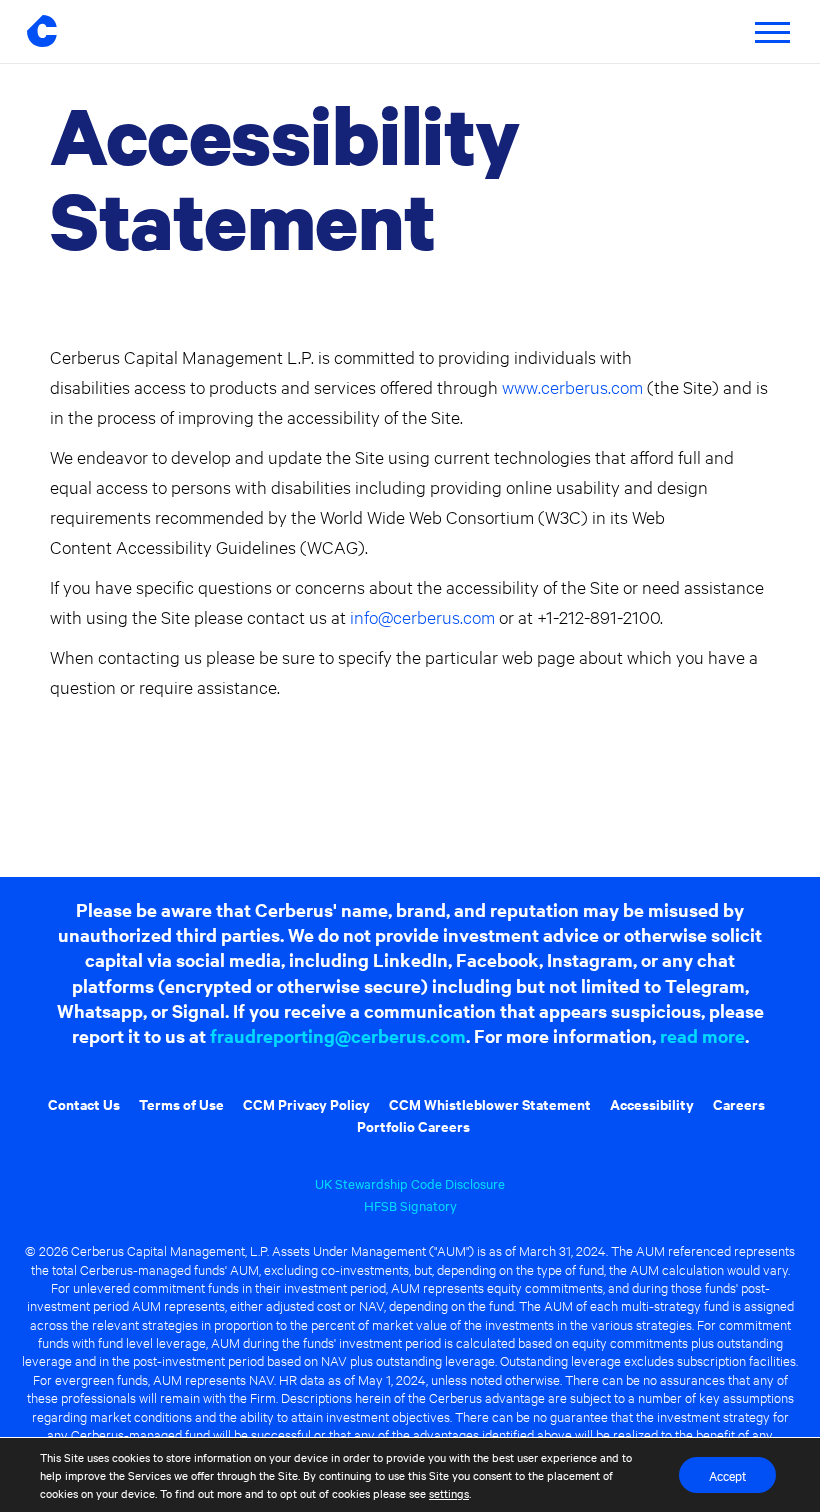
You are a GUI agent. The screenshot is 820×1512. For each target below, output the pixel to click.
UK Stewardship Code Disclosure (410, 1183)
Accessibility (652, 1103)
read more (702, 1035)
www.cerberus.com (572, 386)
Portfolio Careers (413, 1125)
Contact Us (84, 1103)
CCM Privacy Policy (306, 1103)
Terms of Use (181, 1103)
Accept (727, 1475)
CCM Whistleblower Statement (490, 1103)
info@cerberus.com (422, 616)
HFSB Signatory (410, 1205)
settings (449, 1493)
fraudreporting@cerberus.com (338, 1035)
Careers (739, 1103)
